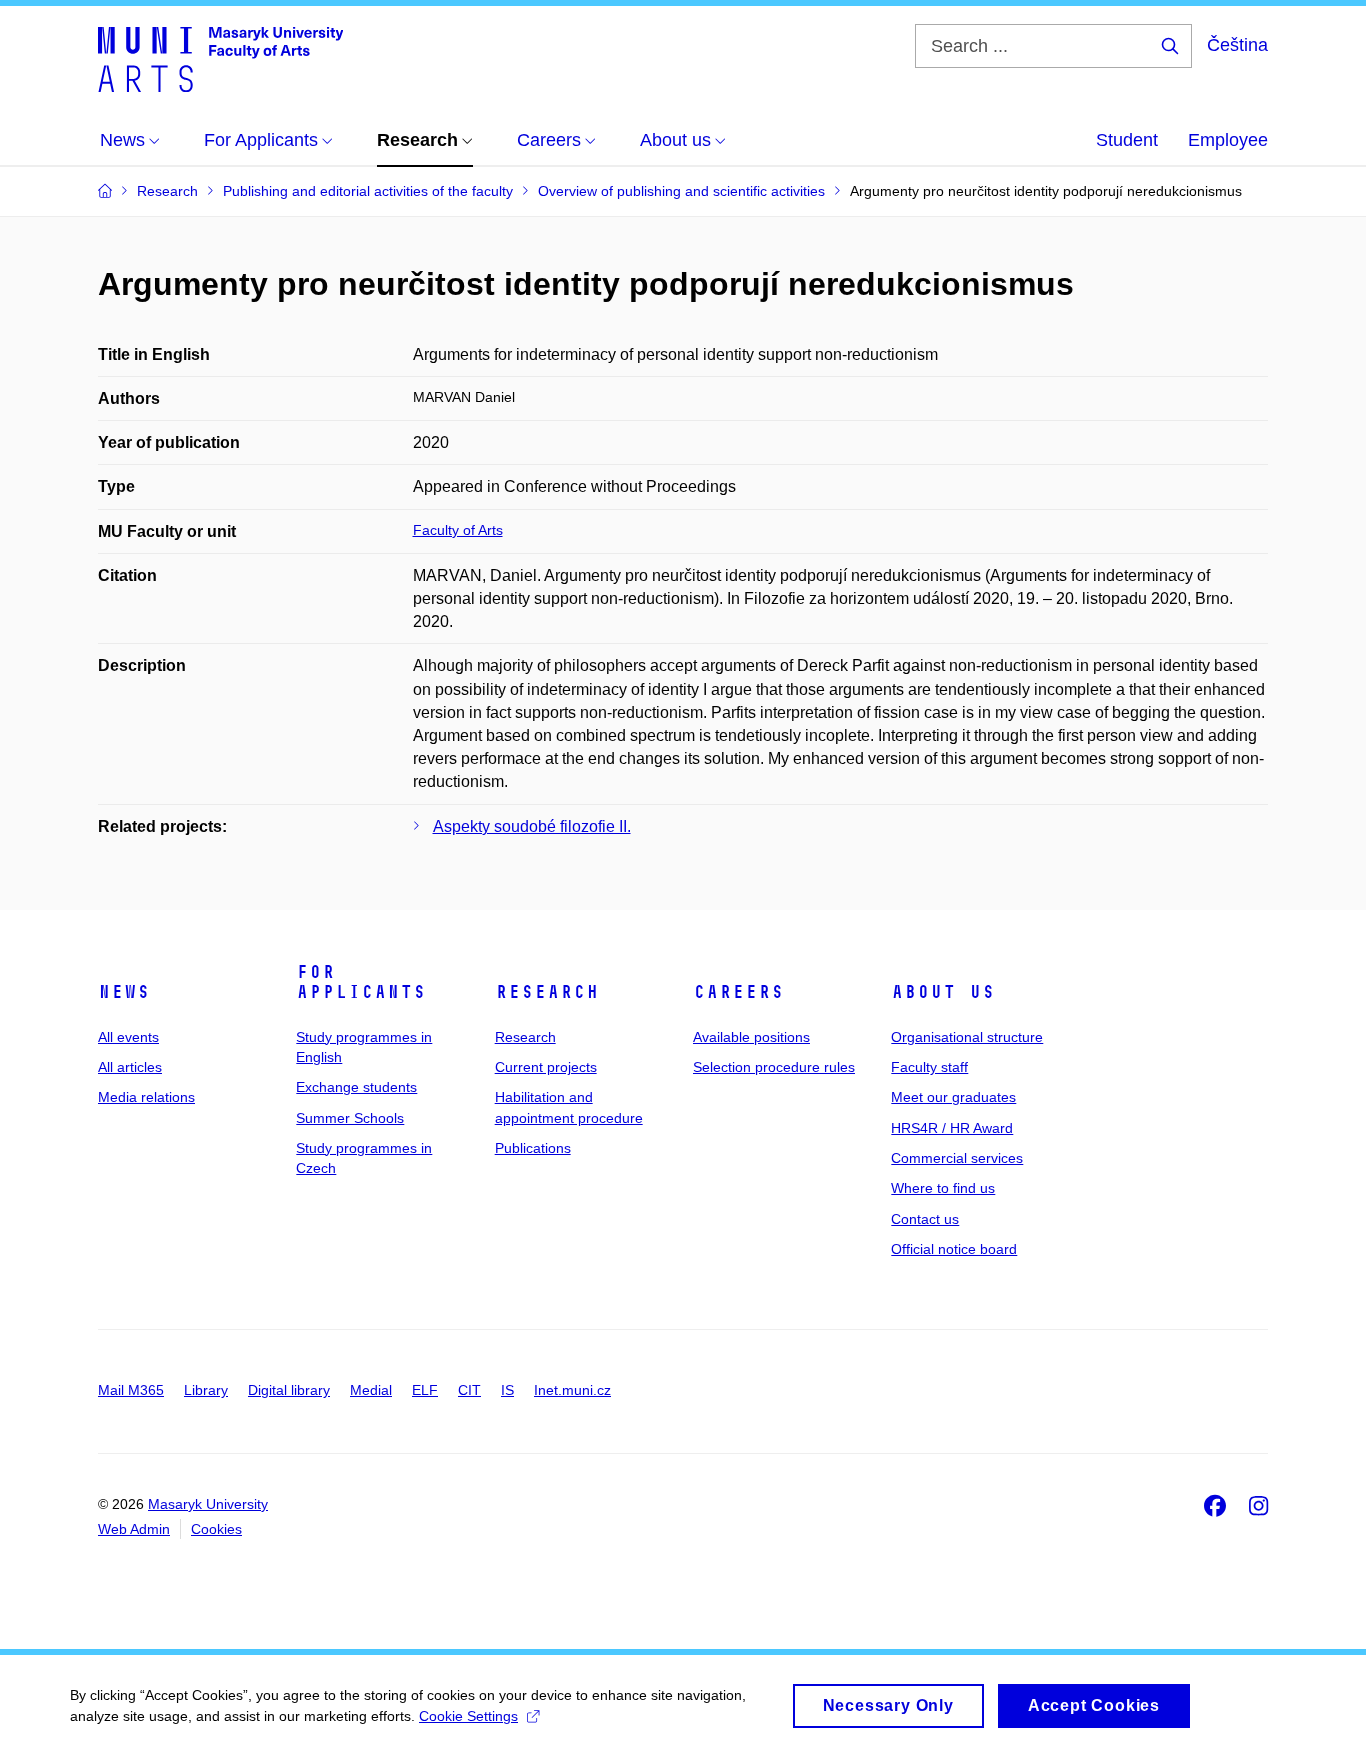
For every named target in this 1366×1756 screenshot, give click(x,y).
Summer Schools (350, 1118)
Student (1127, 140)
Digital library (289, 1390)
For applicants (361, 982)
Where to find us (943, 1188)
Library (206, 1390)
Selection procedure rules (774, 1067)
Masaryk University (208, 1504)
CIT (469, 1390)
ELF (425, 1390)
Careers (738, 992)
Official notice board (954, 1249)
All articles (130, 1067)
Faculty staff (929, 1067)
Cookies (216, 1529)
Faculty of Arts (458, 530)
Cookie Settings (468, 1716)
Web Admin (134, 1529)
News (124, 992)
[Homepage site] (220, 58)
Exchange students (356, 1087)
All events (128, 1037)
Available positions (751, 1037)
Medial (371, 1390)
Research (547, 992)
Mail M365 (131, 1390)
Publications (533, 1148)
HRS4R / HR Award (952, 1128)
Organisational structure (967, 1037)
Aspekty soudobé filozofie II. (532, 826)
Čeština (1237, 45)
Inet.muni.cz (572, 1390)
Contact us (925, 1219)
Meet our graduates (953, 1097)
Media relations (146, 1097)
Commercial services (957, 1158)
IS (507, 1390)
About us (943, 992)
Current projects (546, 1067)
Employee (1228, 140)
